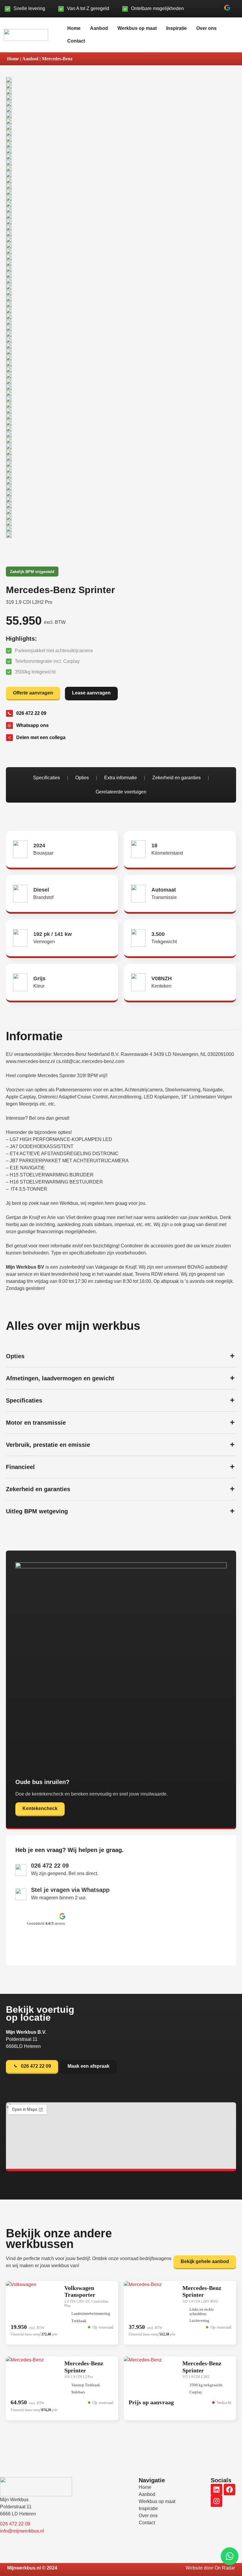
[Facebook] (229, 2490)
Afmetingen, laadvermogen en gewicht (60, 1378)
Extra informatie (121, 778)
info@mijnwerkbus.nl (22, 2531)
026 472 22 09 (50, 1866)
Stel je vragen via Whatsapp (70, 1890)
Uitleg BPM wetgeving (37, 1511)
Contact (76, 41)
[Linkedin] (216, 2490)
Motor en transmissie (36, 1423)
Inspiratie (176, 28)
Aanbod (99, 28)
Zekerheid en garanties (176, 778)
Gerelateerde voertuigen (121, 792)
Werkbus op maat (137, 28)
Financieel (20, 1467)
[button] (227, 9)
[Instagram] (216, 2501)
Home (74, 28)
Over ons (206, 28)
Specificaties (46, 778)
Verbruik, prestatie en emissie (48, 1445)
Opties (82, 778)
